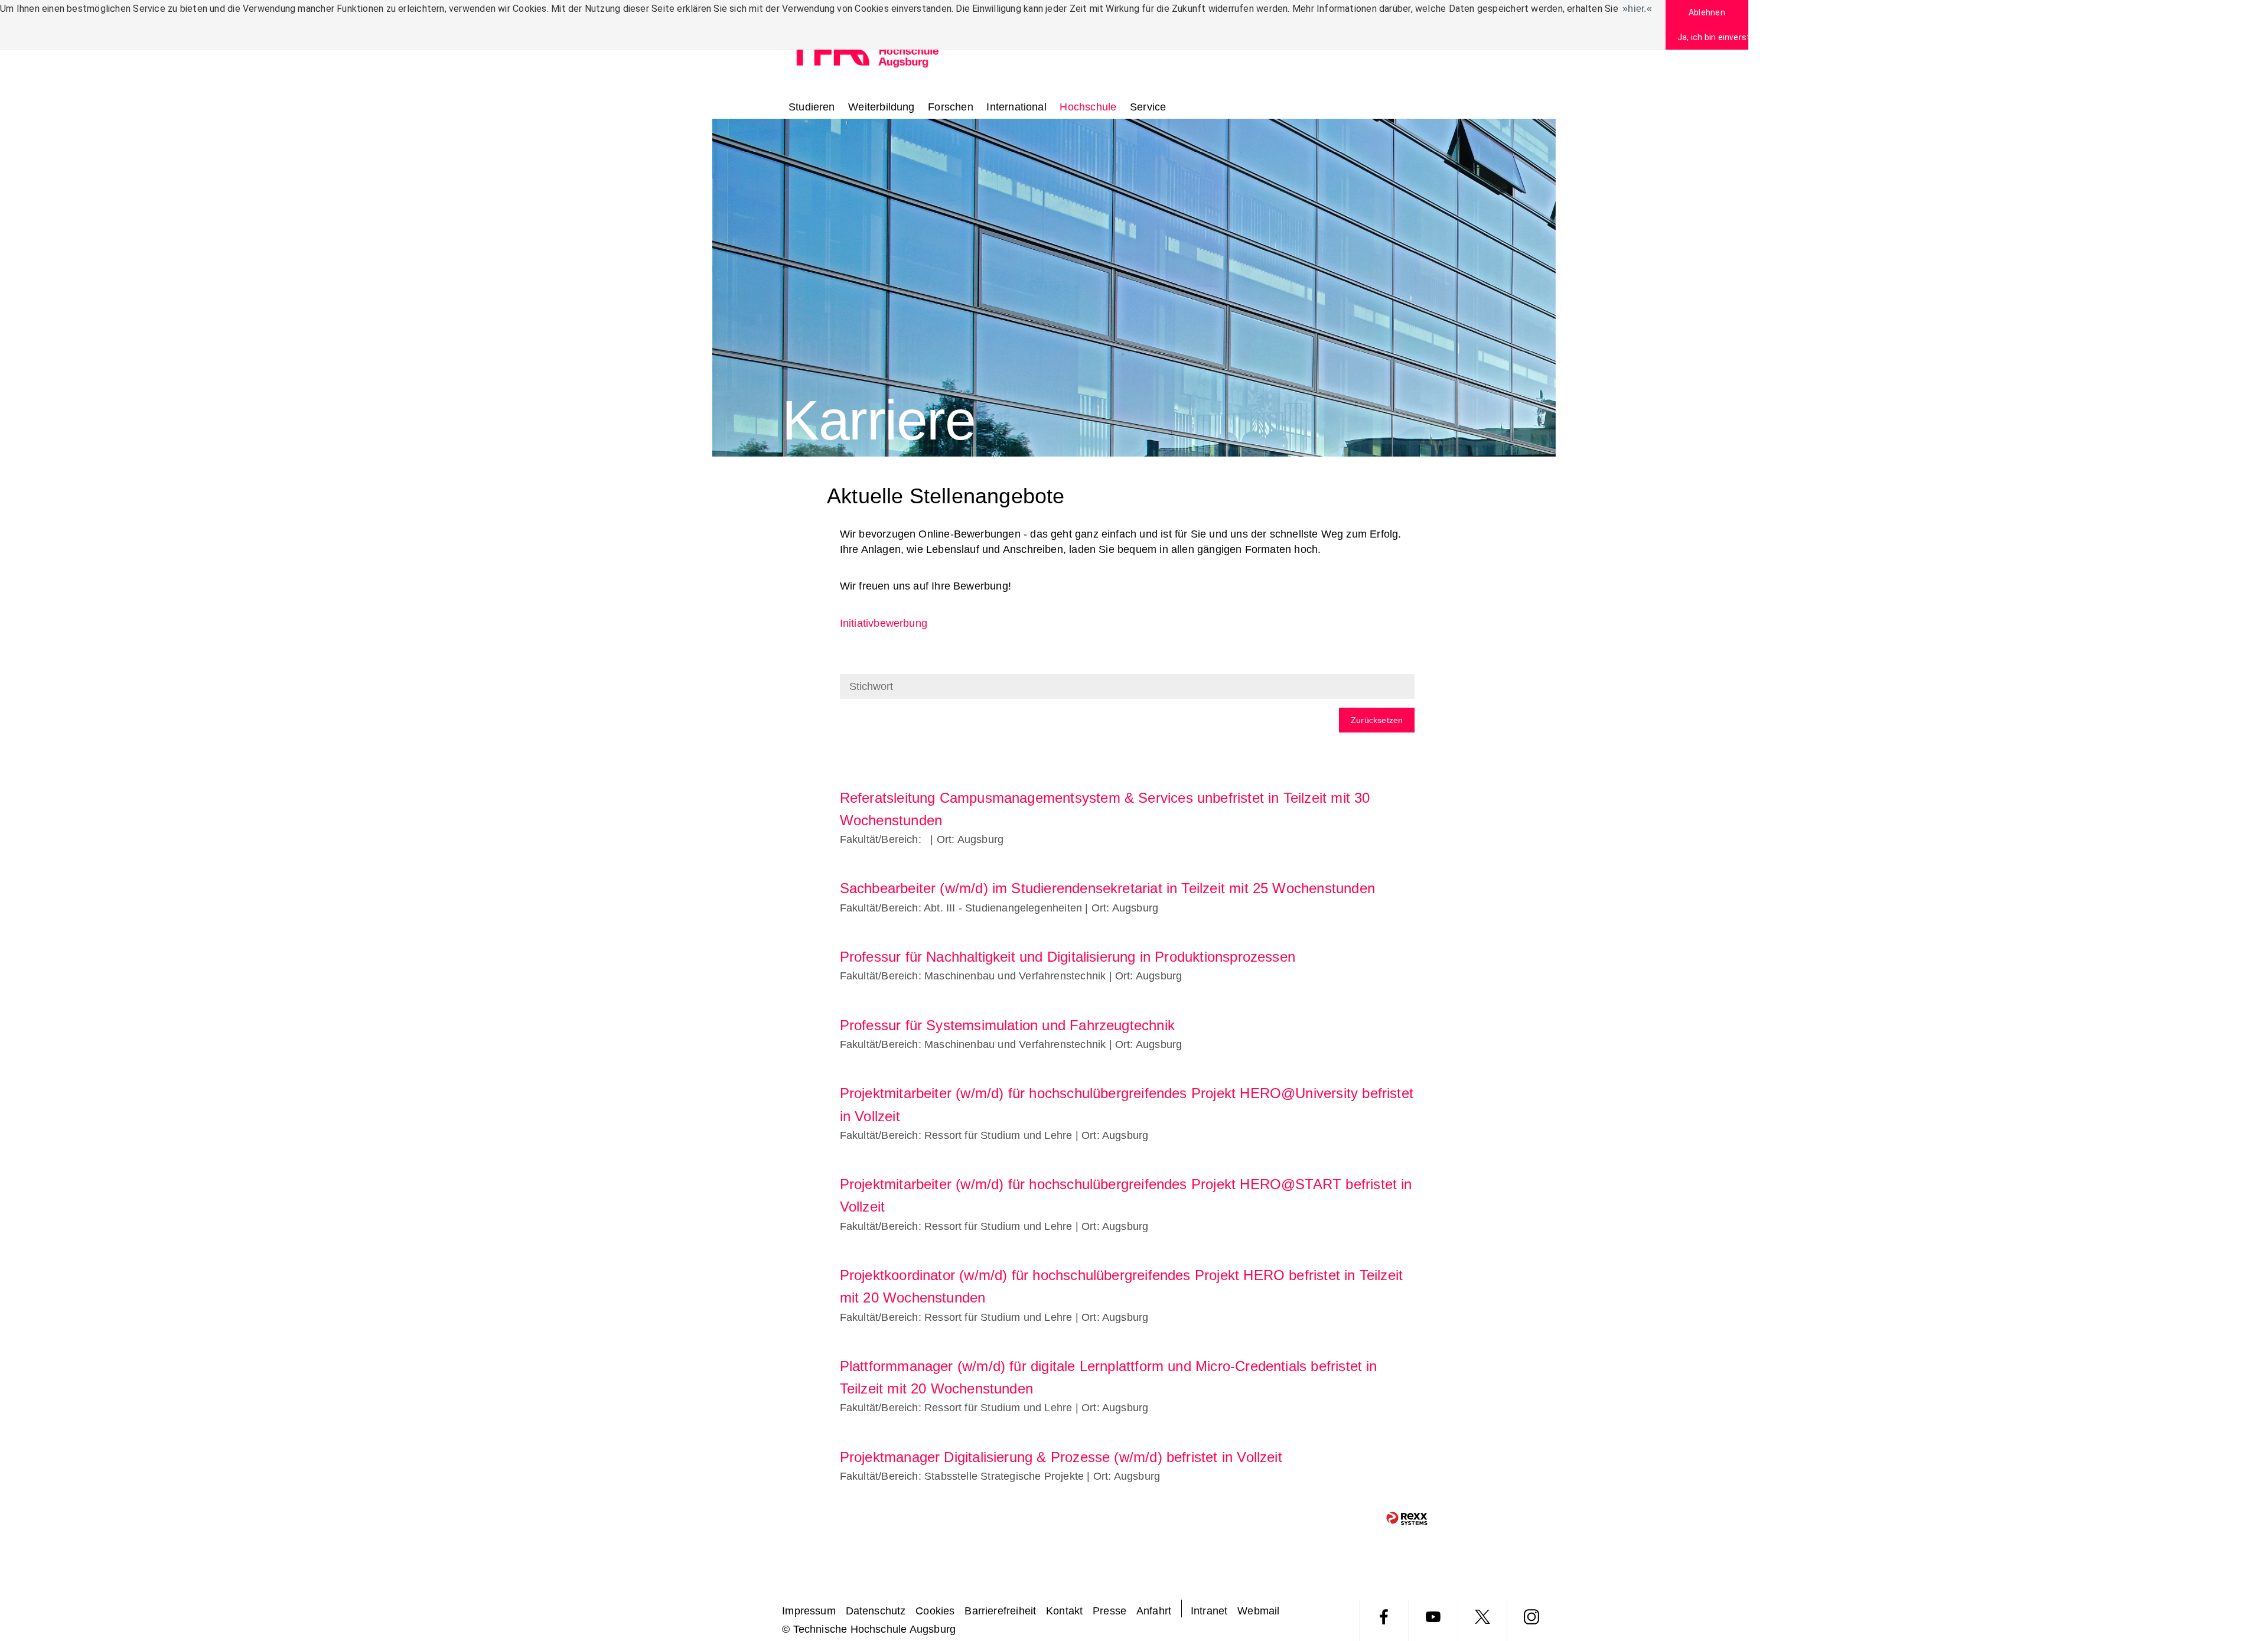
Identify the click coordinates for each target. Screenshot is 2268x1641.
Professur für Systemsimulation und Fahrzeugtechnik (1007, 1025)
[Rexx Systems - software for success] (1407, 1518)
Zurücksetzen (1377, 720)
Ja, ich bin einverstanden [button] (1713, 37)
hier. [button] (1637, 9)
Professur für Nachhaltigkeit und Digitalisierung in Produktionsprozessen (1068, 957)
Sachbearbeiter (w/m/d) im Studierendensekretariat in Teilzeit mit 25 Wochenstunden (1107, 888)
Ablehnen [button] (1707, 12)
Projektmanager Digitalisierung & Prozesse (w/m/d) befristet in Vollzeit (1061, 1457)
